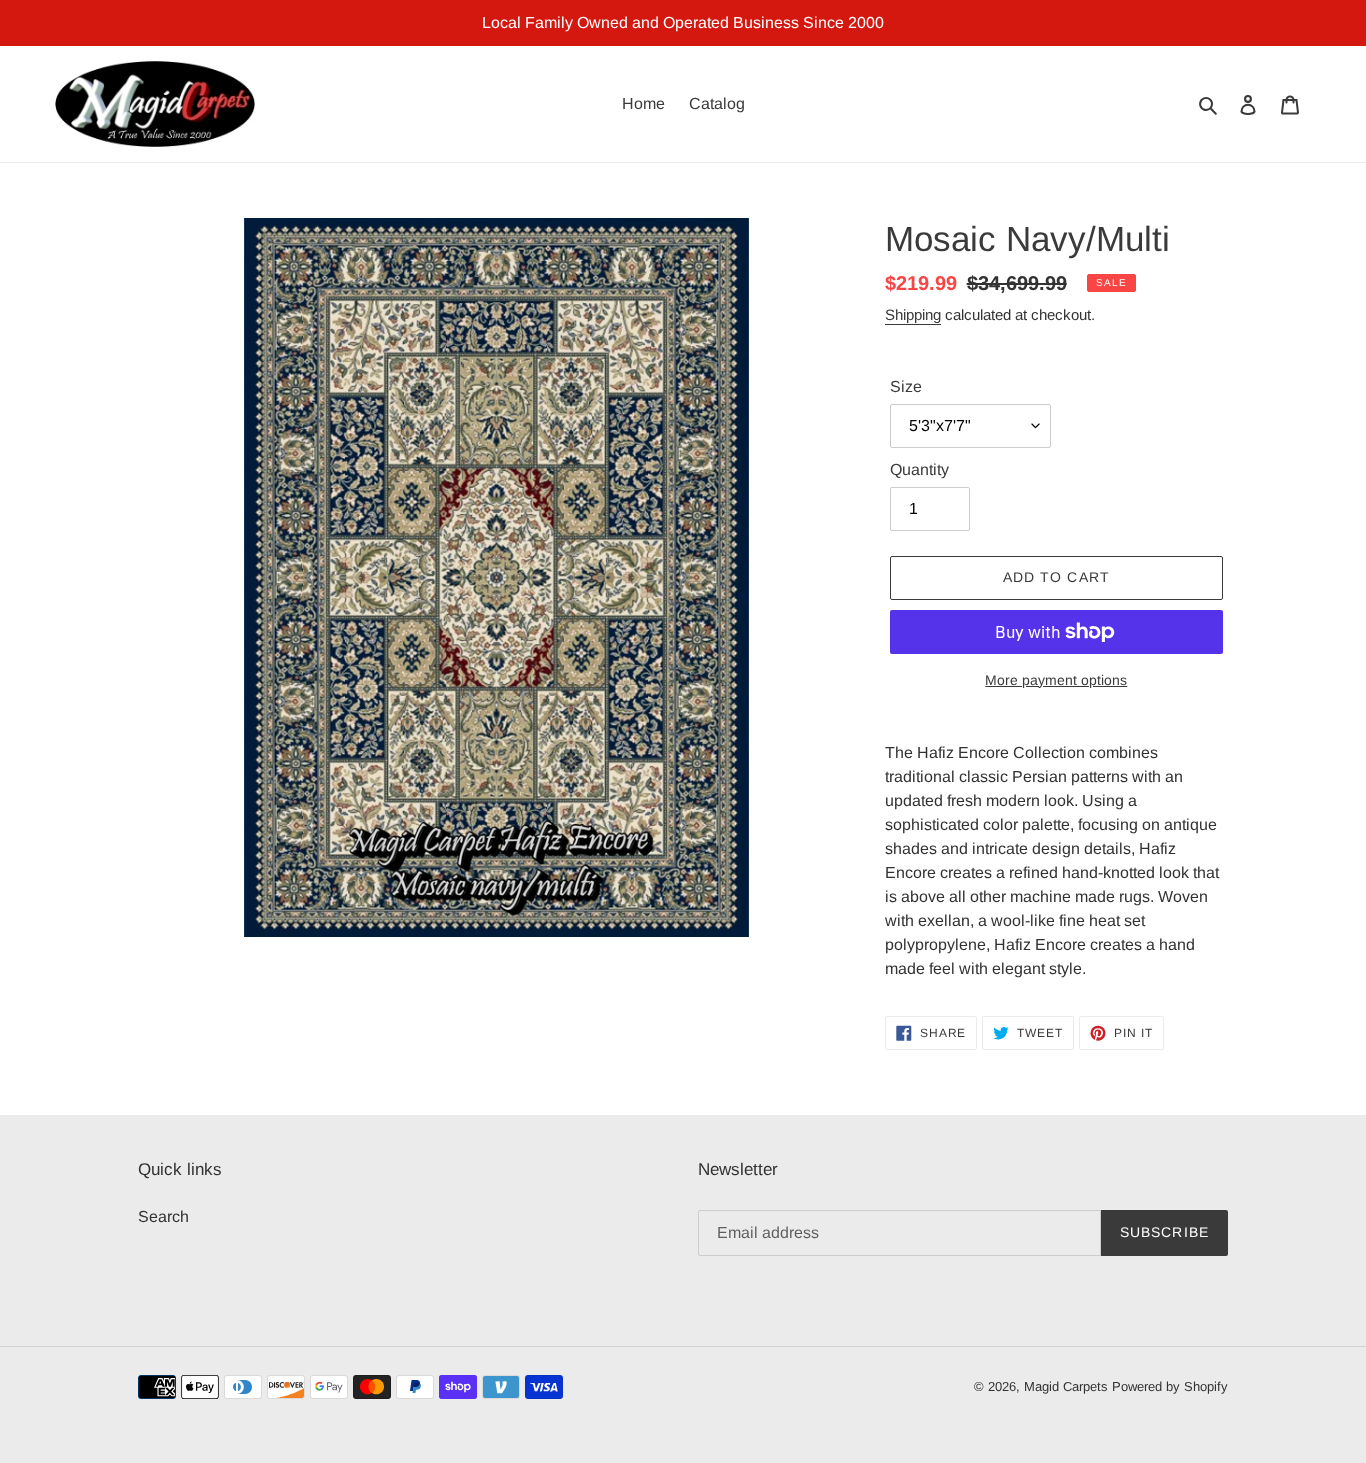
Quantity (919, 469)
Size (906, 386)
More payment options (1056, 680)
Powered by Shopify (1170, 1386)
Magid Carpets (1066, 1386)
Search (163, 1216)
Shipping (913, 314)
